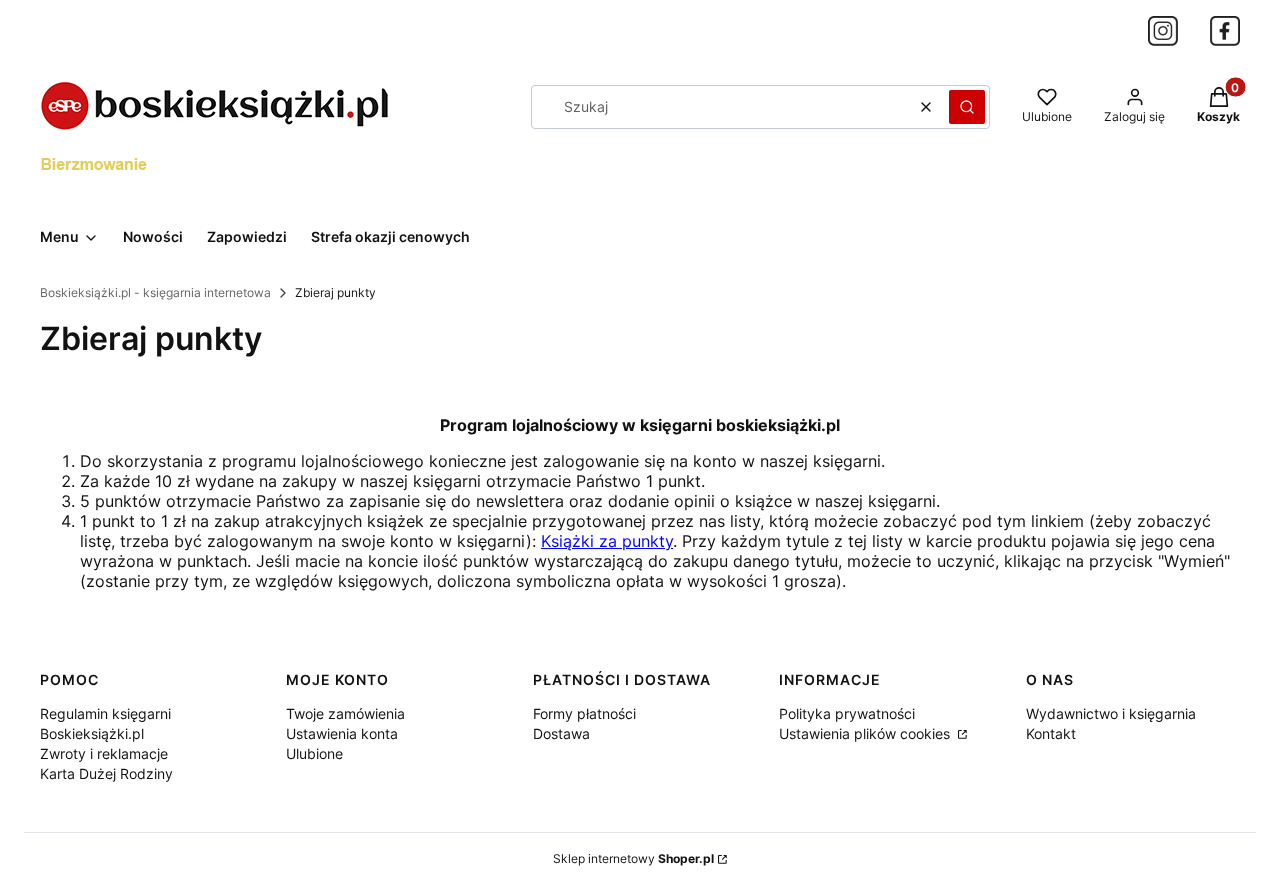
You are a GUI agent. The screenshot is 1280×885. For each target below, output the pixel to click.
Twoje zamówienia (345, 713)
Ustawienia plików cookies (866, 733)
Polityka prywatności (847, 713)
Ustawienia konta (342, 733)
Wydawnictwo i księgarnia (1111, 713)
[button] (967, 107)
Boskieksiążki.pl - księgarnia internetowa (155, 292)
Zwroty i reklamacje (104, 753)
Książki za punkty (607, 541)
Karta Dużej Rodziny (106, 773)
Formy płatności (584, 713)
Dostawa (561, 733)
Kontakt (1051, 733)
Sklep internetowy (633, 858)
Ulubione (314, 753)
